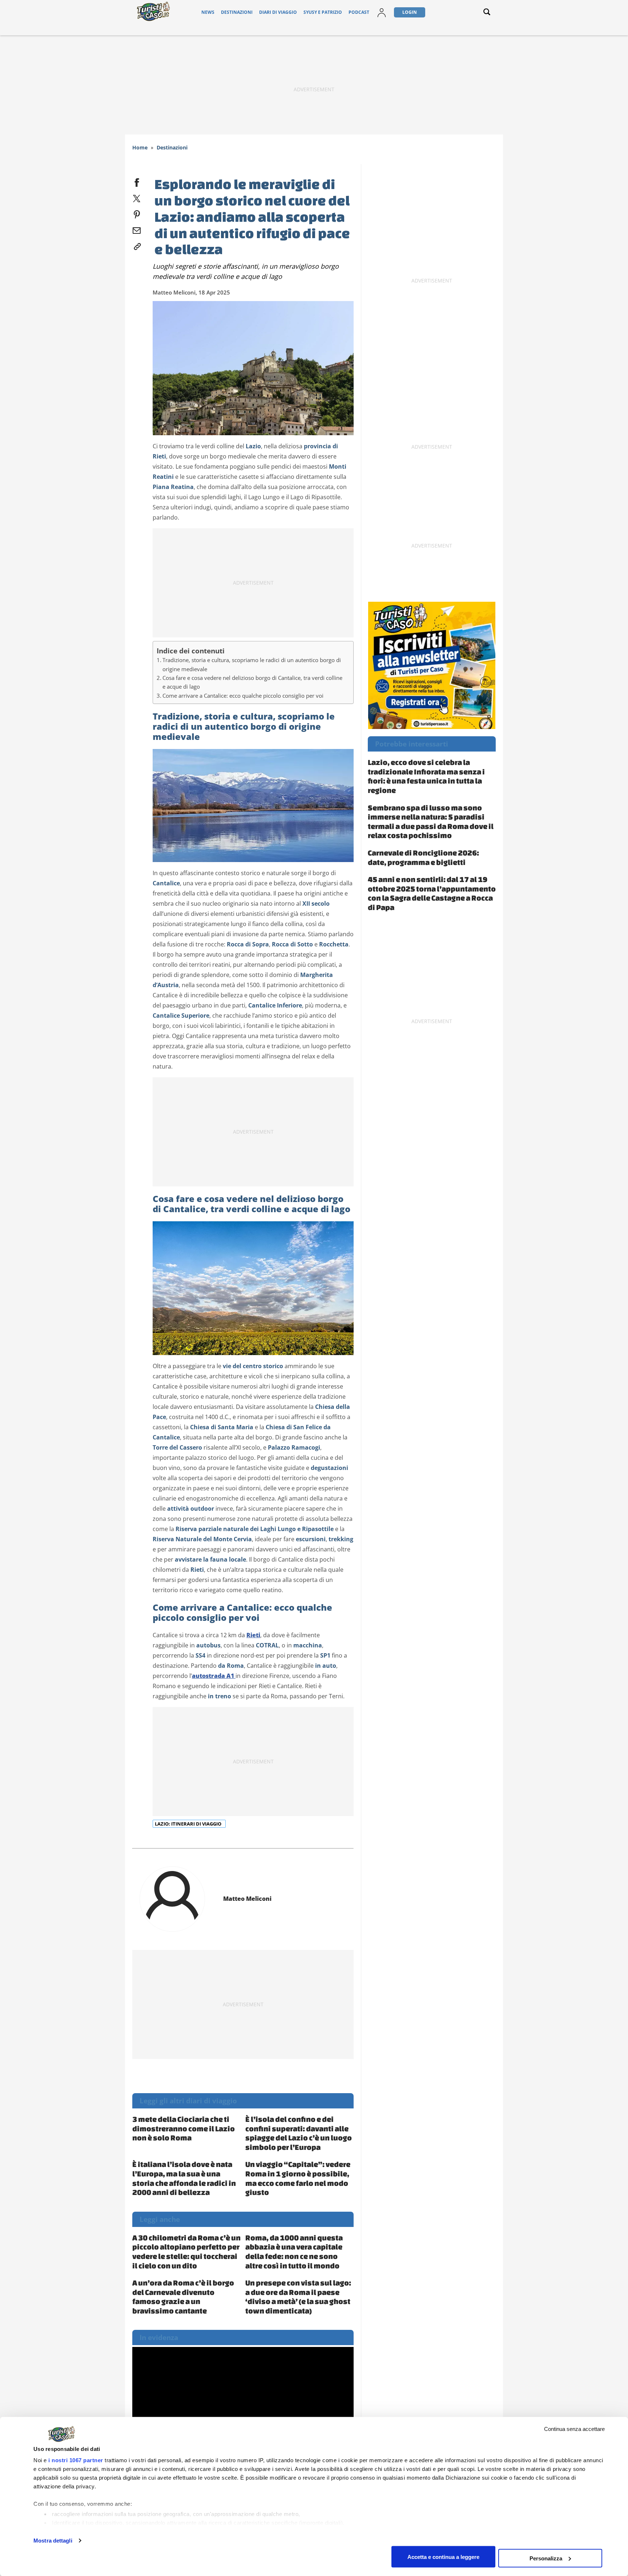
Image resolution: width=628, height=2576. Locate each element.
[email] (137, 229)
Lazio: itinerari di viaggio (189, 1824)
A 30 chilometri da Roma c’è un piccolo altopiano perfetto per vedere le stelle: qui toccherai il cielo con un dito (186, 2252)
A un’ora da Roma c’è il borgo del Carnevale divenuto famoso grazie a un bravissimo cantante (183, 2297)
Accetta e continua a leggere (443, 2557)
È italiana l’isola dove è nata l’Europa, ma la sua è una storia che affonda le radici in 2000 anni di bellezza (184, 2178)
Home (140, 147)
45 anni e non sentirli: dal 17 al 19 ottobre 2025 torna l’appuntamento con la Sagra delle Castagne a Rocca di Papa (432, 893)
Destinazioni (237, 12)
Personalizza (546, 2558)
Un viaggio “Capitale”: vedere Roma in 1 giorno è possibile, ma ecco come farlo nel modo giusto (298, 2178)
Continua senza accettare (574, 2429)
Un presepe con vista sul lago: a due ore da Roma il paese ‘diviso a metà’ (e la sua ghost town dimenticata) (298, 2297)
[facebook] (137, 181)
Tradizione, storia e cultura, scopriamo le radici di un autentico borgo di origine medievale (252, 664)
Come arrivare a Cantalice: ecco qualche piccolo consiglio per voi (243, 696)
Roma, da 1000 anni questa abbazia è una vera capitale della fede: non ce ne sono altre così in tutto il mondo (294, 2252)
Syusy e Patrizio (323, 12)
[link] (137, 245)
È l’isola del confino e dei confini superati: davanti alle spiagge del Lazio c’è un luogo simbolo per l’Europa (299, 2133)
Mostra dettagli (53, 2541)
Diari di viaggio (278, 12)
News (208, 12)
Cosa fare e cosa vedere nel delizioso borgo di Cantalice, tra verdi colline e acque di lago (252, 682)
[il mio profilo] (382, 12)
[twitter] (137, 197)
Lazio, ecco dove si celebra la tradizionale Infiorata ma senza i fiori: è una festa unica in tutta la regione (426, 776)
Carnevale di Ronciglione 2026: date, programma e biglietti (423, 857)
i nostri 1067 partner (76, 2460)
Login (410, 12)
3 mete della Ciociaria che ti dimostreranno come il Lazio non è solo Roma (184, 2128)
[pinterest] (137, 213)
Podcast (359, 12)
